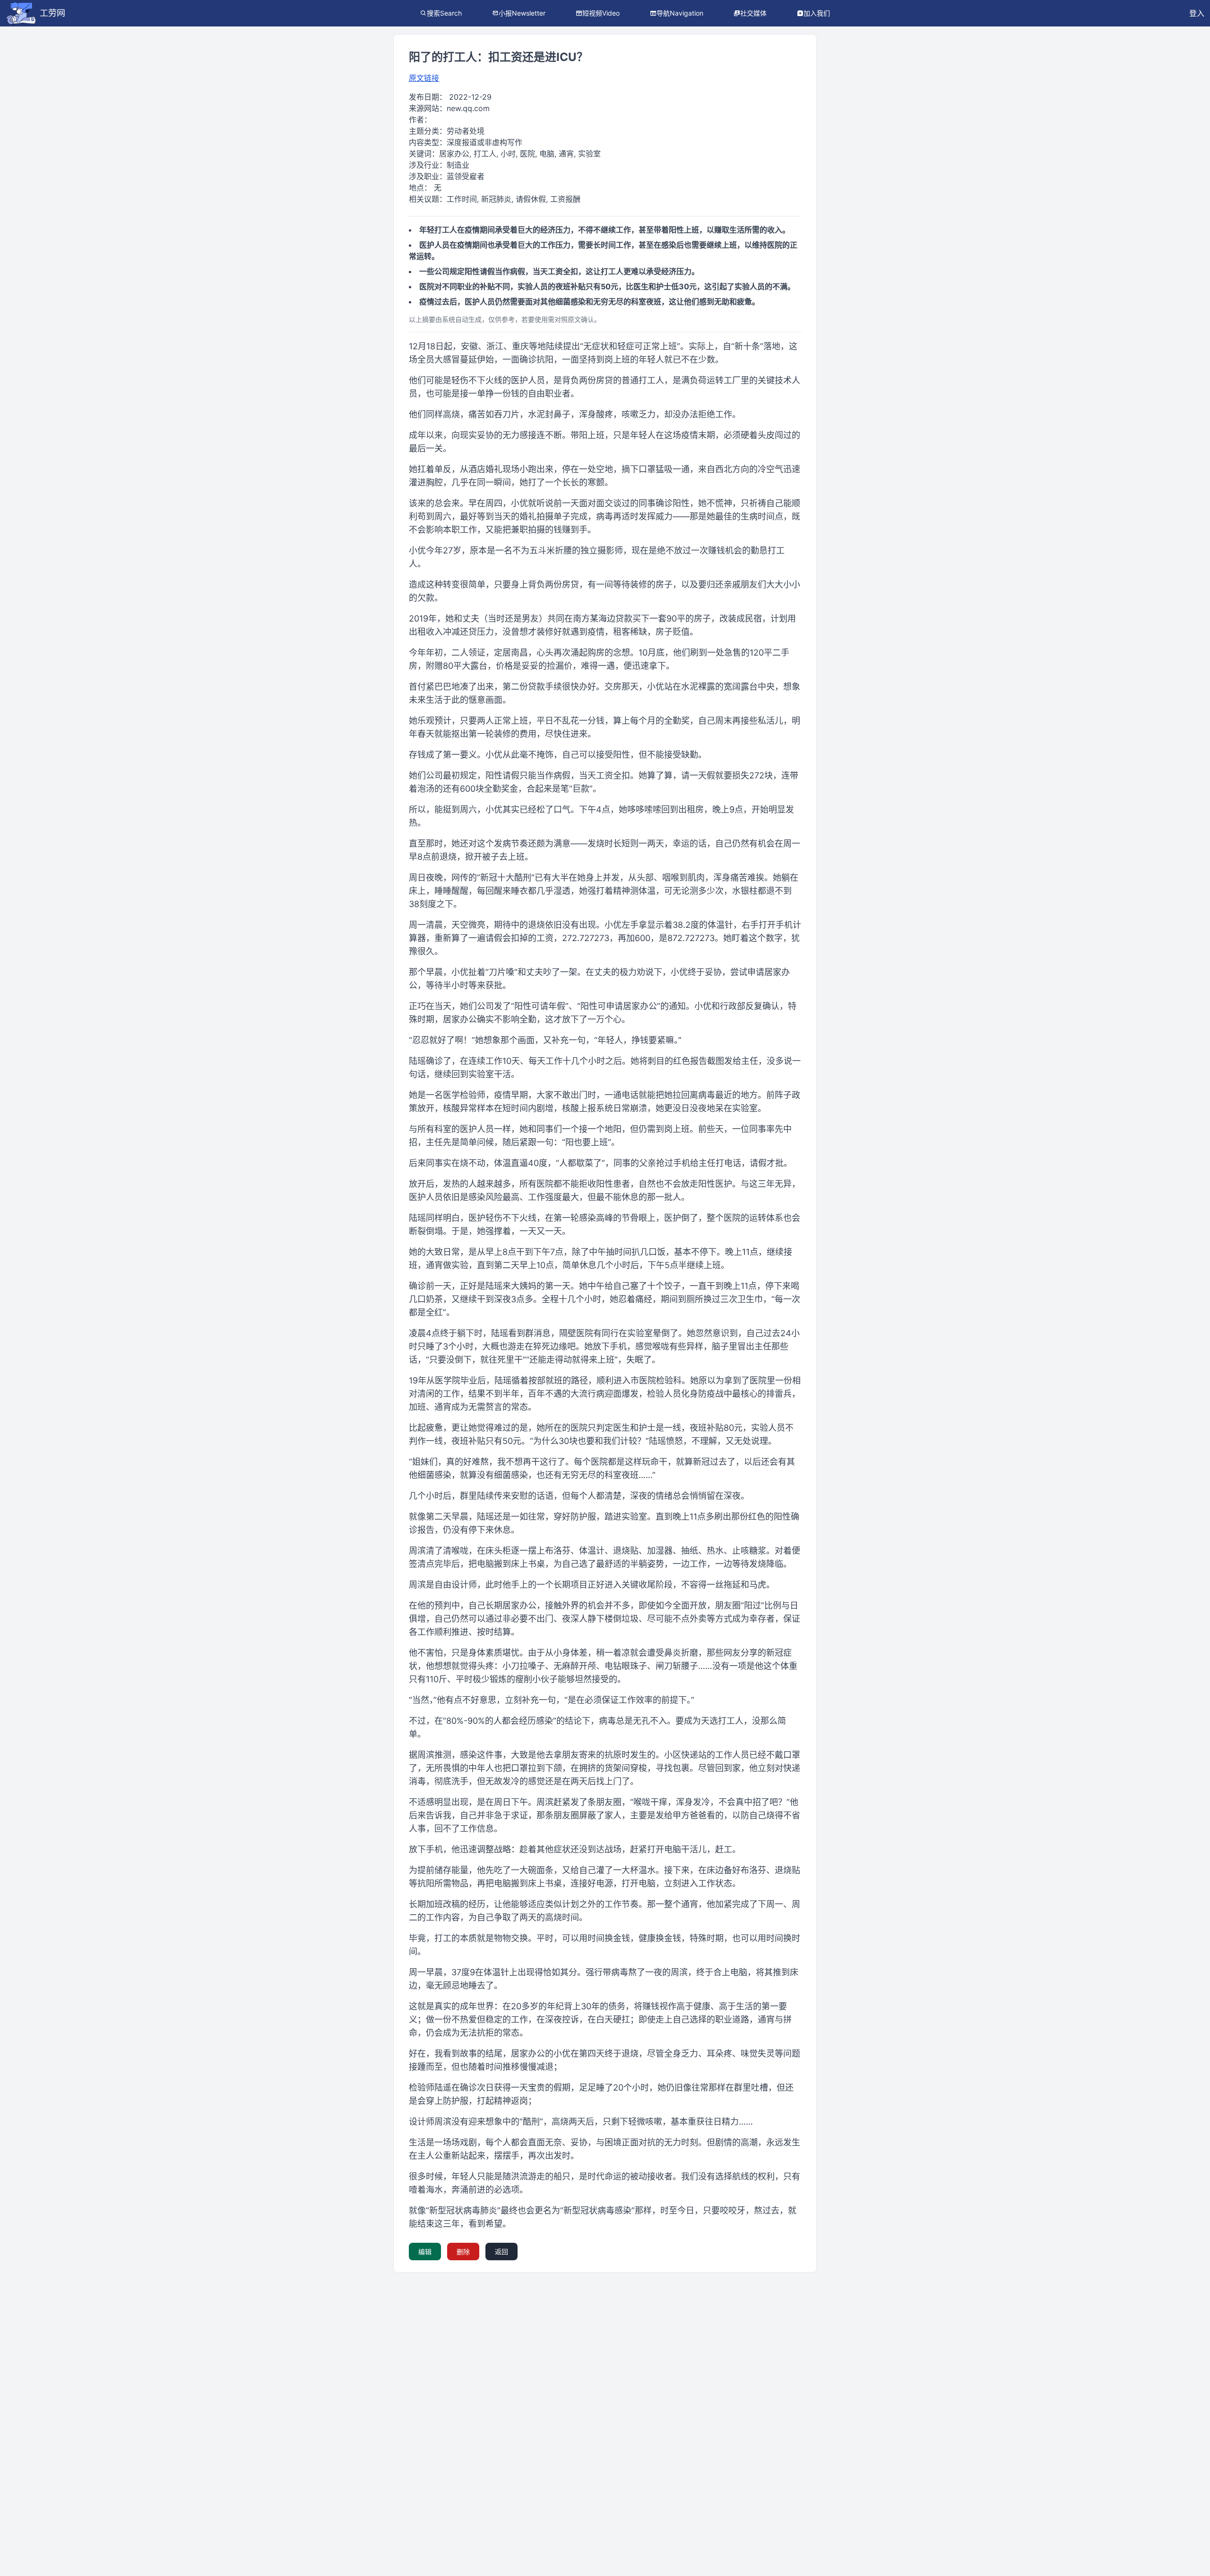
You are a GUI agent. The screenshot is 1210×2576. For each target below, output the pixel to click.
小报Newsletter (522, 13)
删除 (463, 2252)
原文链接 (424, 78)
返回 (501, 2252)
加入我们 (817, 13)
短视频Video (601, 13)
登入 (1197, 13)
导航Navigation (680, 13)
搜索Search (444, 13)
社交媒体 (753, 13)
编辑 (425, 2252)
